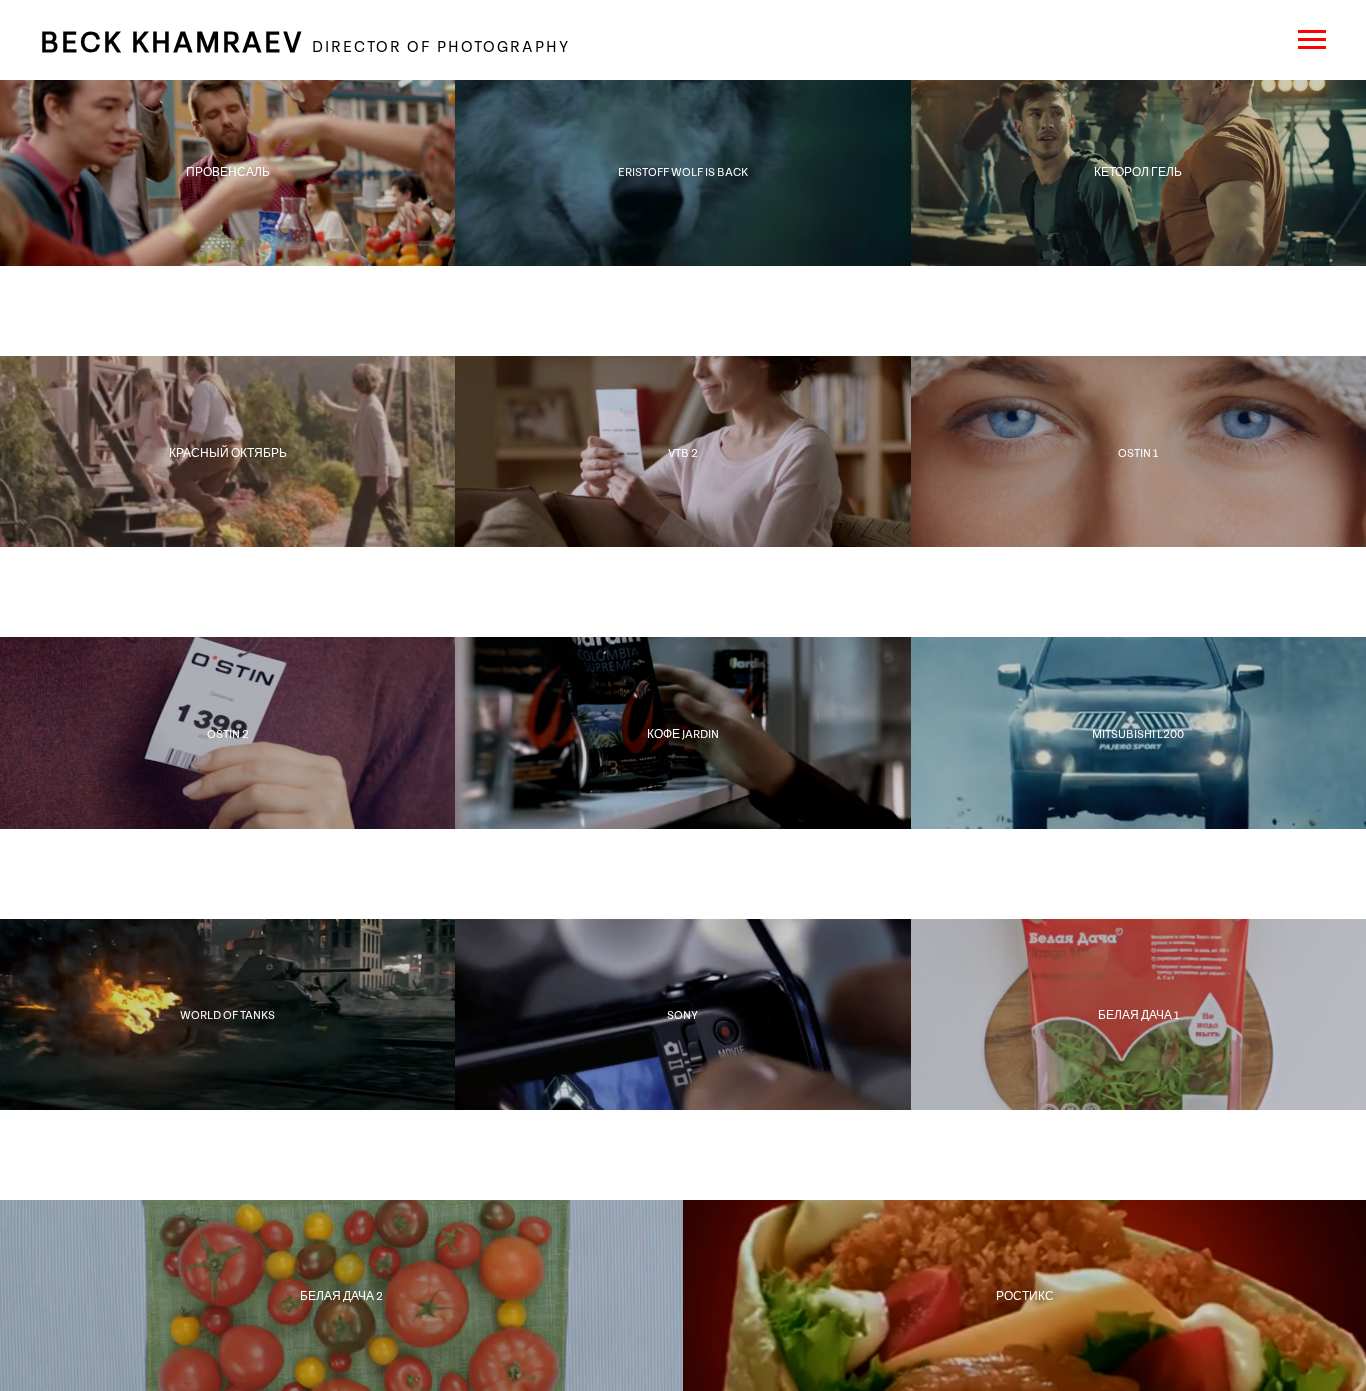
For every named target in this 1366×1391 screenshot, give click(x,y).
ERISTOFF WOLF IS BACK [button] (683, 171)
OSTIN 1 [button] (1138, 452)
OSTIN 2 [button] (228, 733)
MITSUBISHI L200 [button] (1138, 733)
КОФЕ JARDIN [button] (683, 733)
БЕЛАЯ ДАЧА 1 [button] (1138, 1014)
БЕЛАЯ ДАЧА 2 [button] (341, 1295)
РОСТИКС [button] (1025, 1295)
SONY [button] (682, 1014)
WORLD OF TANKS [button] (227, 1014)
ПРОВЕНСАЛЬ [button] (228, 171)
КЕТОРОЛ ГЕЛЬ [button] (1138, 171)
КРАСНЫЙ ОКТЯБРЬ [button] (228, 452)
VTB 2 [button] (683, 452)
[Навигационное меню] (1312, 40)
